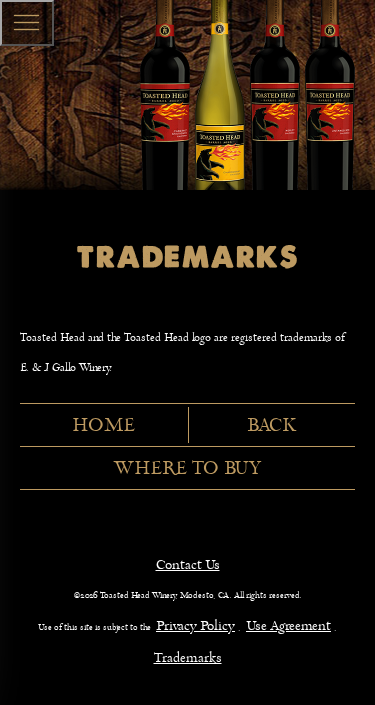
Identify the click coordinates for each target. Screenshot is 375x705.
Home (103, 425)
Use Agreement (288, 625)
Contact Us (188, 564)
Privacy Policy (195, 625)
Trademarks (188, 657)
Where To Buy (187, 468)
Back (271, 425)
